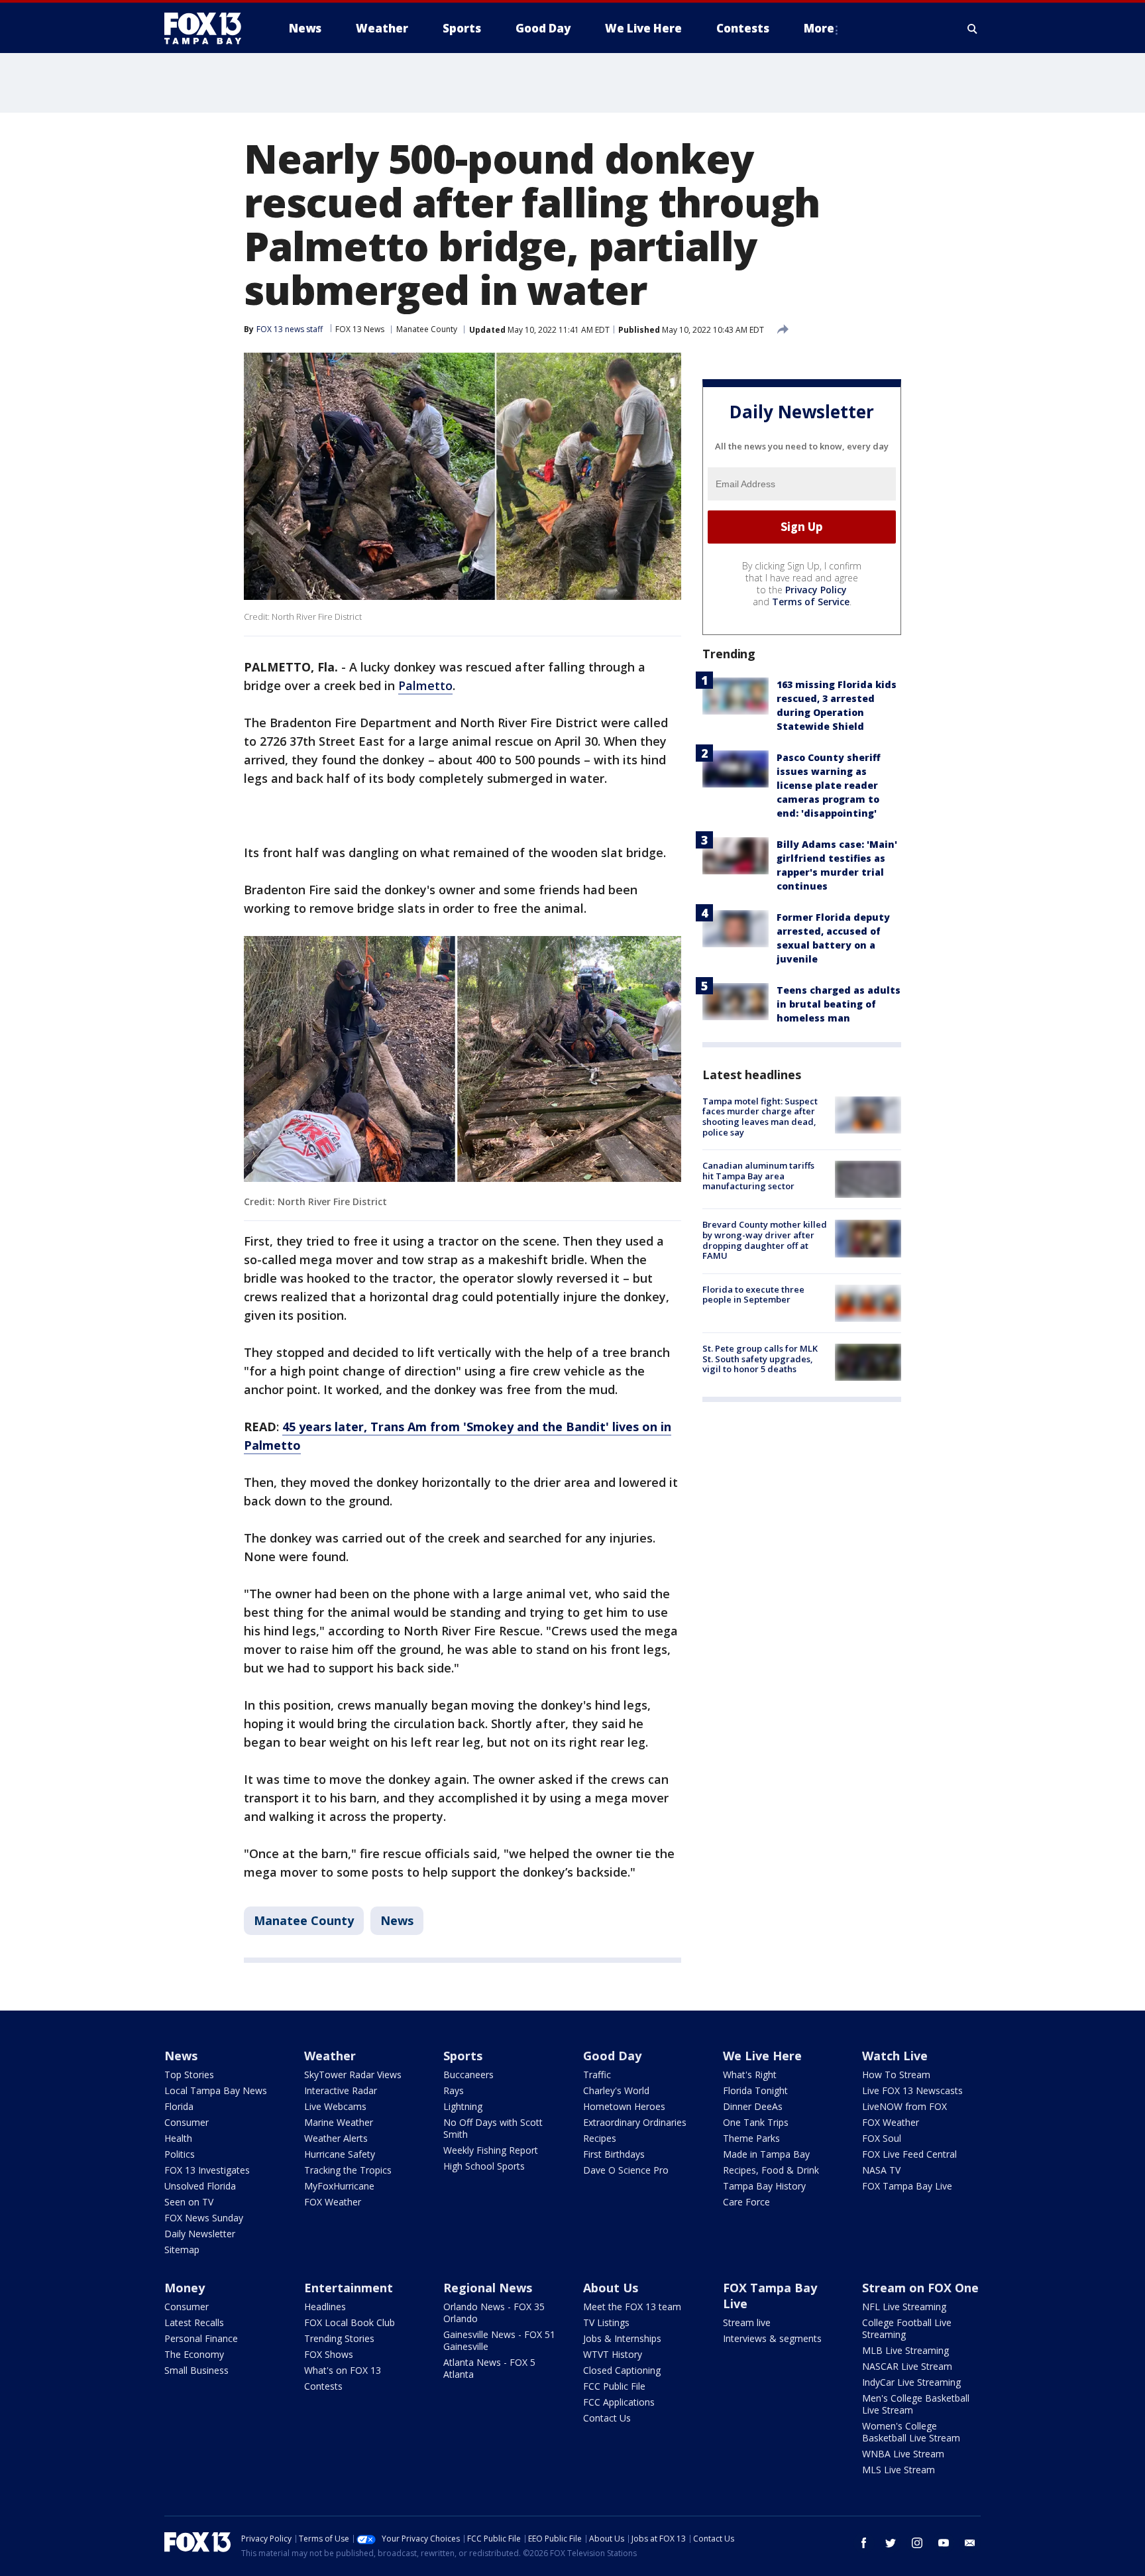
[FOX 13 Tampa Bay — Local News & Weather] (208, 29)
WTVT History (613, 2354)
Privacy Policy (816, 590)
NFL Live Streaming (904, 2307)
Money (185, 2288)
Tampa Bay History (764, 2186)
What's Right (750, 2075)
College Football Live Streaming (907, 2328)
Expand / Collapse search (973, 29)
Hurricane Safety (340, 2154)
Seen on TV (189, 2202)
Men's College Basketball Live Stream (916, 2404)
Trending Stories (339, 2338)
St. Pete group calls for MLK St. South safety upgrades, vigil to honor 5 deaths (760, 1359)
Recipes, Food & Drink (771, 2170)
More (819, 28)
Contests (323, 2386)
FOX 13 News (360, 329)
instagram (917, 2543)
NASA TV (881, 2170)
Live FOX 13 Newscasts (912, 2090)
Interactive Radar (341, 2090)
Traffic (597, 2075)
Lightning (463, 2106)
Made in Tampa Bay (766, 2154)
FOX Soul (882, 2138)
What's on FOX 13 (343, 2370)
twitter (891, 2543)
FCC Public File (614, 2386)
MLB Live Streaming (905, 2350)
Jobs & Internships (622, 2338)
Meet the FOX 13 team (632, 2307)
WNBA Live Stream (903, 2454)
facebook (864, 2543)
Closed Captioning (622, 2370)
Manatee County (427, 329)
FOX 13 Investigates (207, 2170)
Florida (179, 2106)
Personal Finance (201, 2338)
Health (178, 2138)
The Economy (194, 2354)
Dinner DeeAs (753, 2106)
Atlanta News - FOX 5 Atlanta (489, 2368)
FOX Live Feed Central (909, 2154)
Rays (454, 2090)
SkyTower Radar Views (353, 2075)
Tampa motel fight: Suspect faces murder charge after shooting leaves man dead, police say (760, 1117)
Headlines (325, 2307)
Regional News (488, 2288)
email (970, 2543)
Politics (180, 2154)
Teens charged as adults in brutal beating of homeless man (839, 1004)
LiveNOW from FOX (904, 2106)
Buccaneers (468, 2075)
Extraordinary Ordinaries (635, 2122)
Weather (330, 2056)
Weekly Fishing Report (491, 2150)
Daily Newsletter (200, 2234)
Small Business (196, 2370)
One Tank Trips (756, 2122)
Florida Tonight (755, 2090)
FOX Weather (333, 2202)
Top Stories (189, 2075)
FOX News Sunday (204, 2218)
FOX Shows (329, 2354)
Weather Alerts (336, 2138)
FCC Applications (619, 2402)
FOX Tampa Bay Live (907, 2186)
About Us (611, 2288)
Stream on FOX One (920, 2288)
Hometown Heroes (624, 2106)
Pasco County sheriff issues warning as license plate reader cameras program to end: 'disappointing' (829, 785)
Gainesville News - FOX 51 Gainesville (499, 2340)
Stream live (747, 2322)
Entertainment (349, 2288)
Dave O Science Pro (626, 2170)
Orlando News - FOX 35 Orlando (494, 2313)
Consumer (187, 2122)
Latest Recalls (194, 2322)
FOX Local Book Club (350, 2322)
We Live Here (762, 2056)
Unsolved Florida (200, 2186)
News (397, 1920)
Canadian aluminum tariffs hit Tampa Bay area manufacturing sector (758, 1176)
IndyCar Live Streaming (911, 2382)
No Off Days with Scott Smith (493, 2128)
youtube (944, 2543)
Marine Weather (339, 2122)
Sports (463, 2056)
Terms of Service (811, 602)
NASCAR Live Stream (907, 2366)
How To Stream (896, 2075)
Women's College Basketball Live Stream (911, 2432)
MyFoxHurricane (339, 2186)
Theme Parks (751, 2138)
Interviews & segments (772, 2338)
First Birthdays (614, 2154)
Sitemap (182, 2250)
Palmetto (425, 685)
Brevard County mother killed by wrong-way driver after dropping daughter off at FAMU (765, 1240)
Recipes (600, 2138)
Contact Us (607, 2418)
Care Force (746, 2202)
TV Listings (606, 2322)
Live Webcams (335, 2106)
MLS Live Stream (899, 2470)
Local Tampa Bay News (216, 2090)
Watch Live (895, 2056)
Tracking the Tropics (348, 2170)
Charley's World (616, 2090)
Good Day (612, 2056)
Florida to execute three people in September (753, 1295)
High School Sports (484, 2166)
